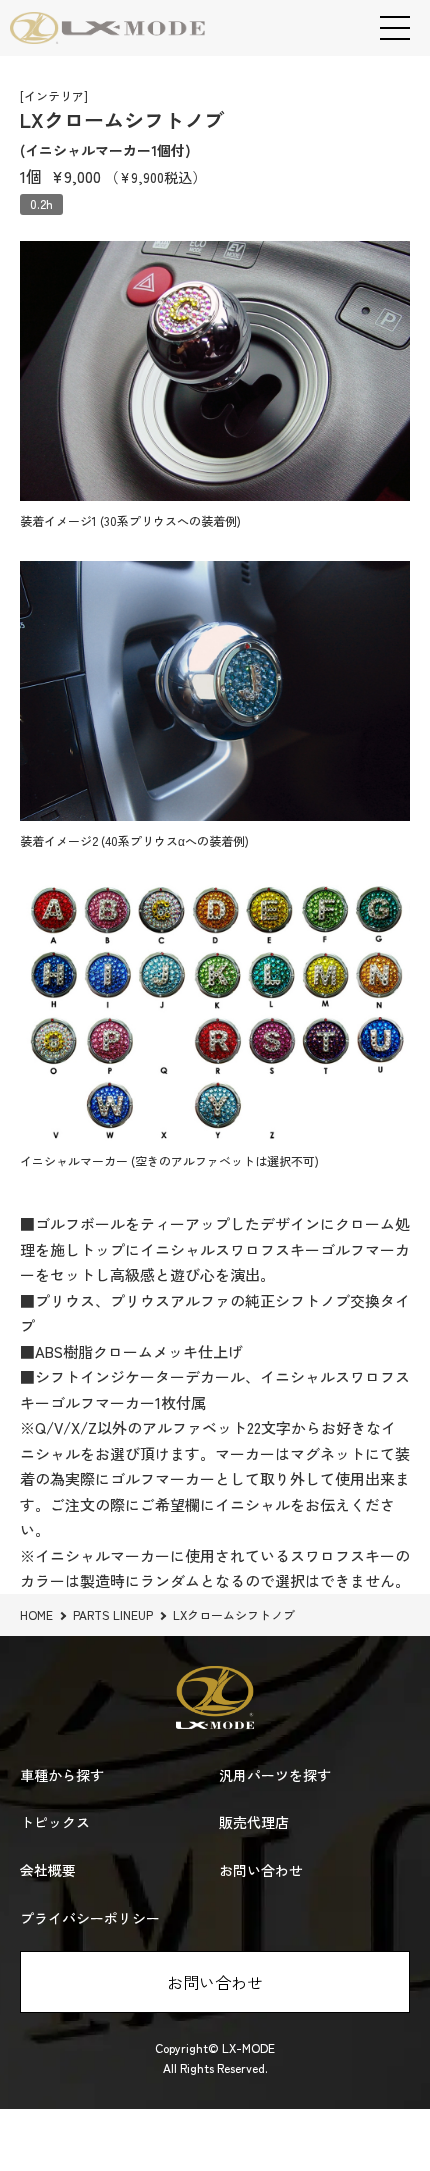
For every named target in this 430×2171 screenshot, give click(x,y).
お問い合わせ (215, 1982)
